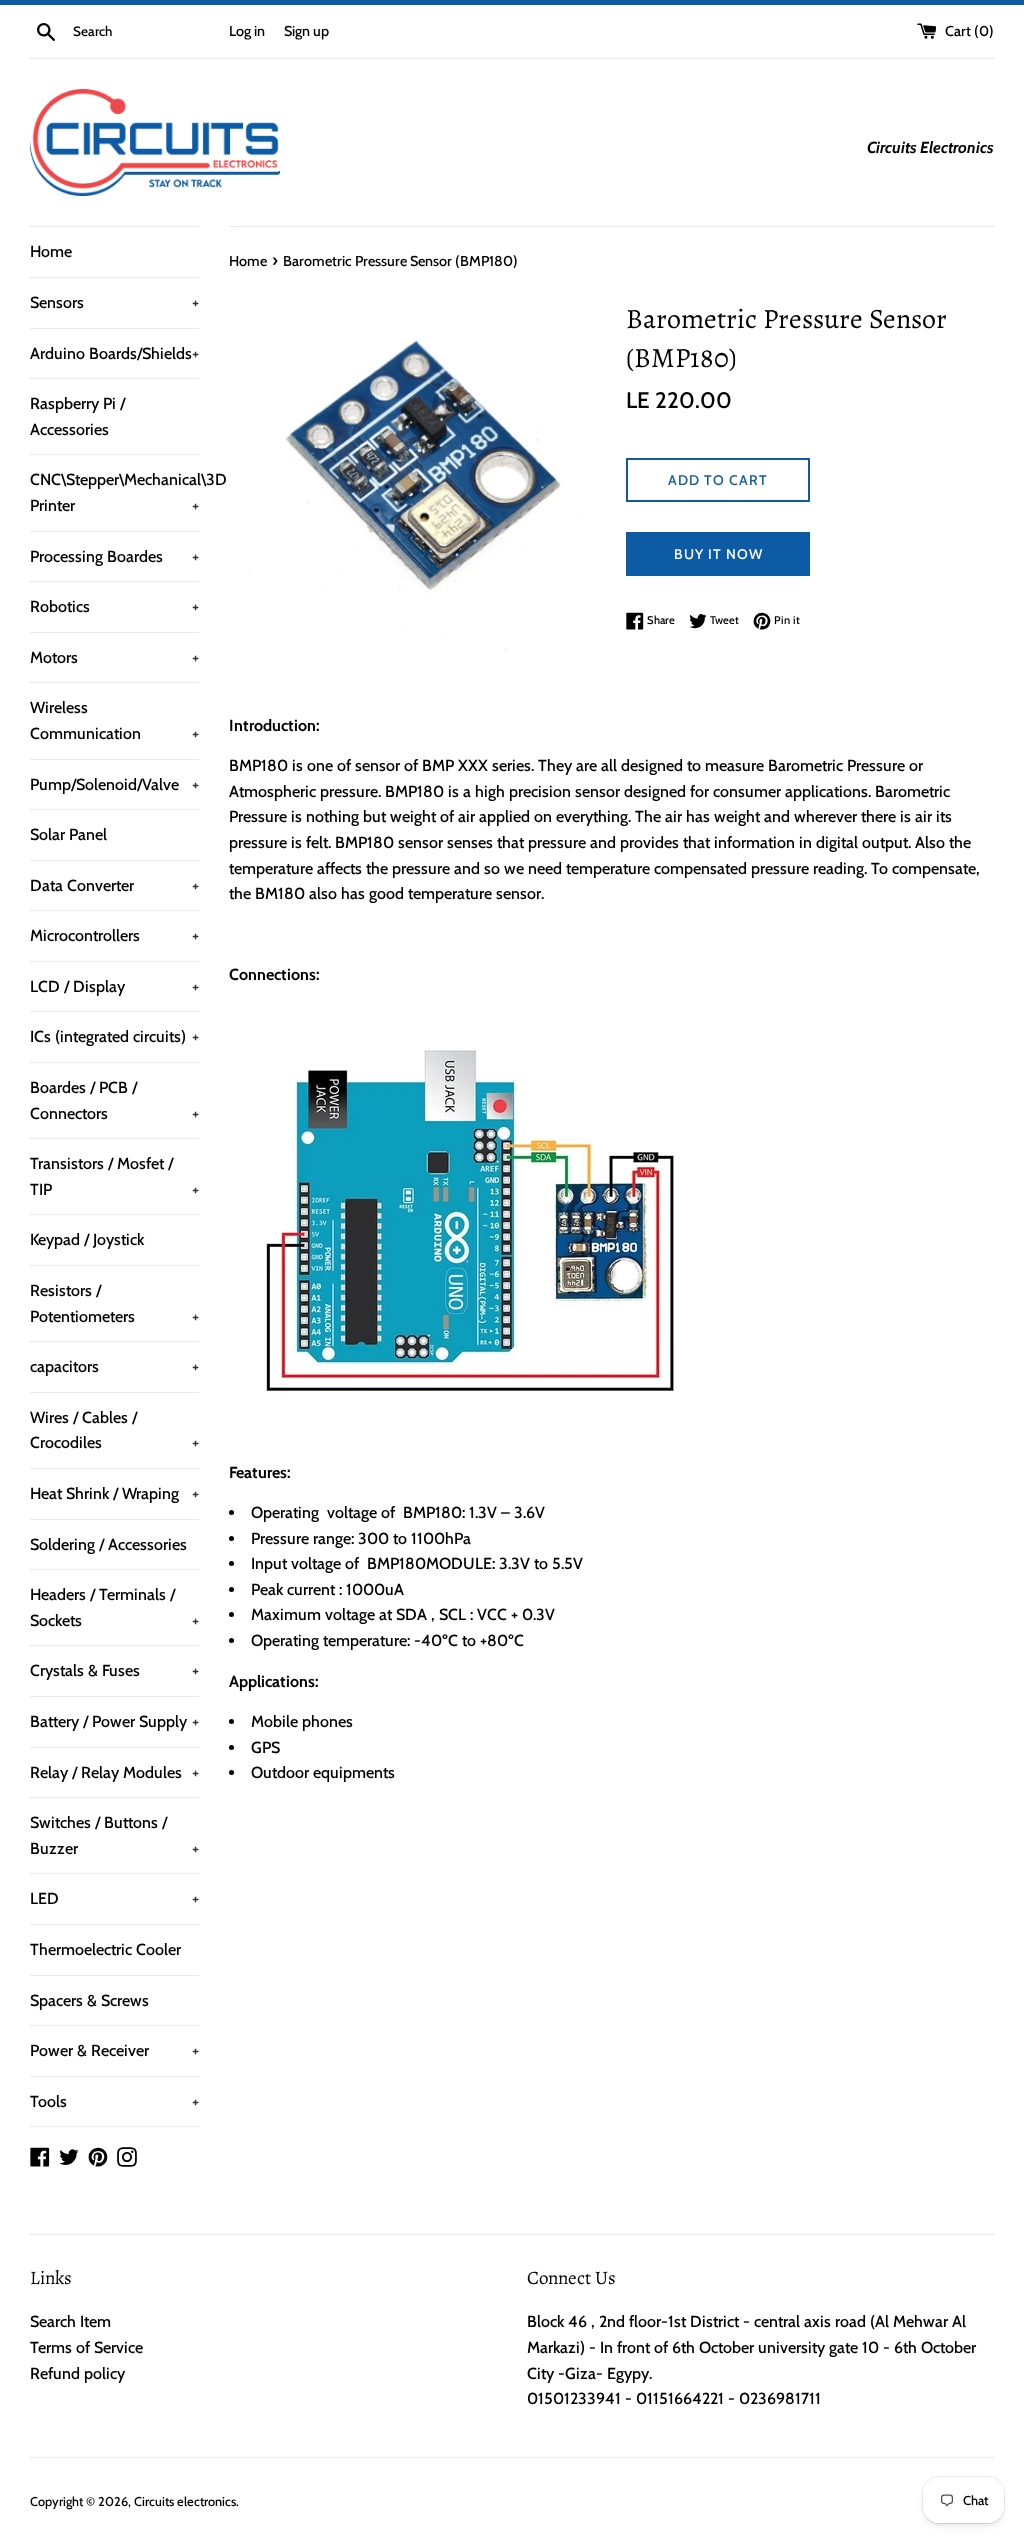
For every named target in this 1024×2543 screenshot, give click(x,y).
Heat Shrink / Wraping (114, 1493)
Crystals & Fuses (114, 1670)
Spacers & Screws (89, 2000)
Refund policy (77, 2373)
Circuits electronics (185, 2501)
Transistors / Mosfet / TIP (114, 1176)
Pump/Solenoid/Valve (114, 784)
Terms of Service (86, 2347)
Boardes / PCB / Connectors (114, 1100)
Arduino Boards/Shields (114, 353)
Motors (114, 657)
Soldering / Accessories (108, 1544)
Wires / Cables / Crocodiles (114, 1430)
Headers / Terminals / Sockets (114, 1607)
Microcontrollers (114, 935)
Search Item (70, 2321)
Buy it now (718, 554)
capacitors (114, 1366)
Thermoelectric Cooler (105, 1949)
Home (51, 251)
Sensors (114, 302)
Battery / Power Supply (114, 1721)
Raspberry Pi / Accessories (77, 416)
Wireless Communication (114, 720)
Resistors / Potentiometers (114, 1303)
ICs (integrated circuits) (114, 1036)
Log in (247, 31)
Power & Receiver (114, 2050)
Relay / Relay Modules (114, 1772)
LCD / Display (114, 986)
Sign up (306, 31)
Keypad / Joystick (87, 1239)
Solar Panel (68, 834)
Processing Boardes (114, 556)
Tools (114, 2101)
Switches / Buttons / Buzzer (114, 1835)
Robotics (114, 606)
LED (114, 1898)
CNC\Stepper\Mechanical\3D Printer (114, 492)
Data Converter (114, 885)
